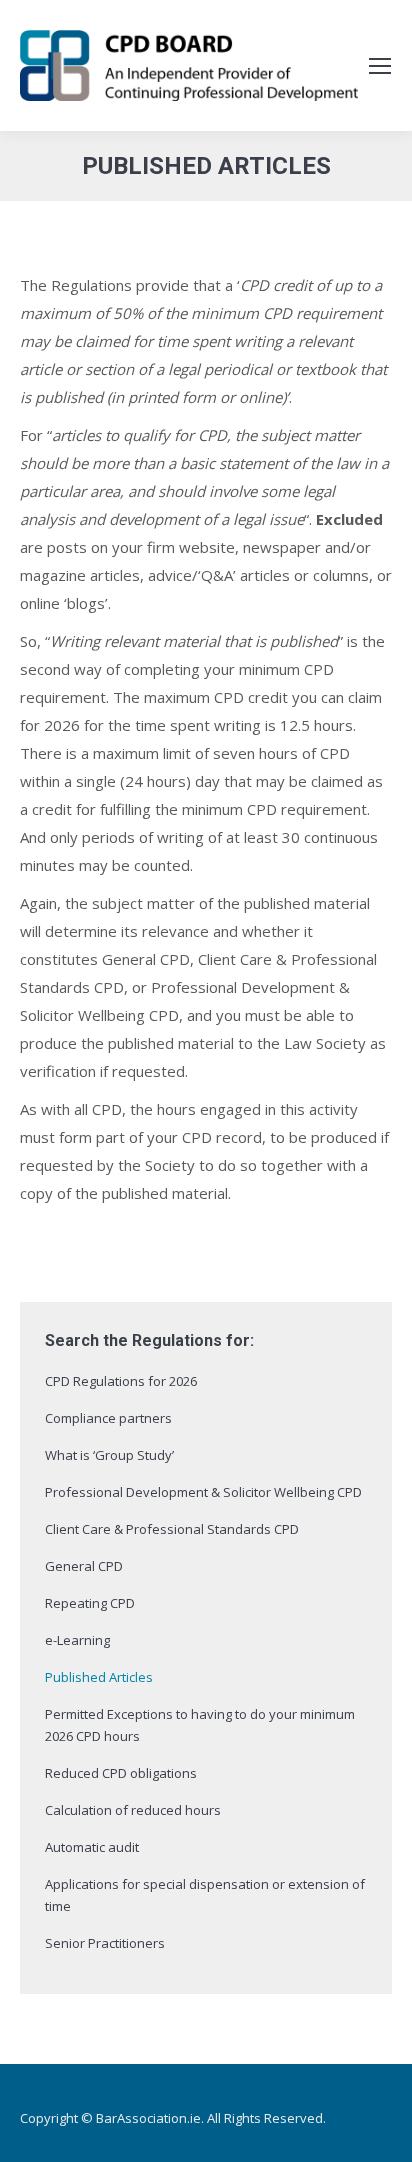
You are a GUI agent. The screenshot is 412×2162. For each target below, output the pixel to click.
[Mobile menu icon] (380, 66)
